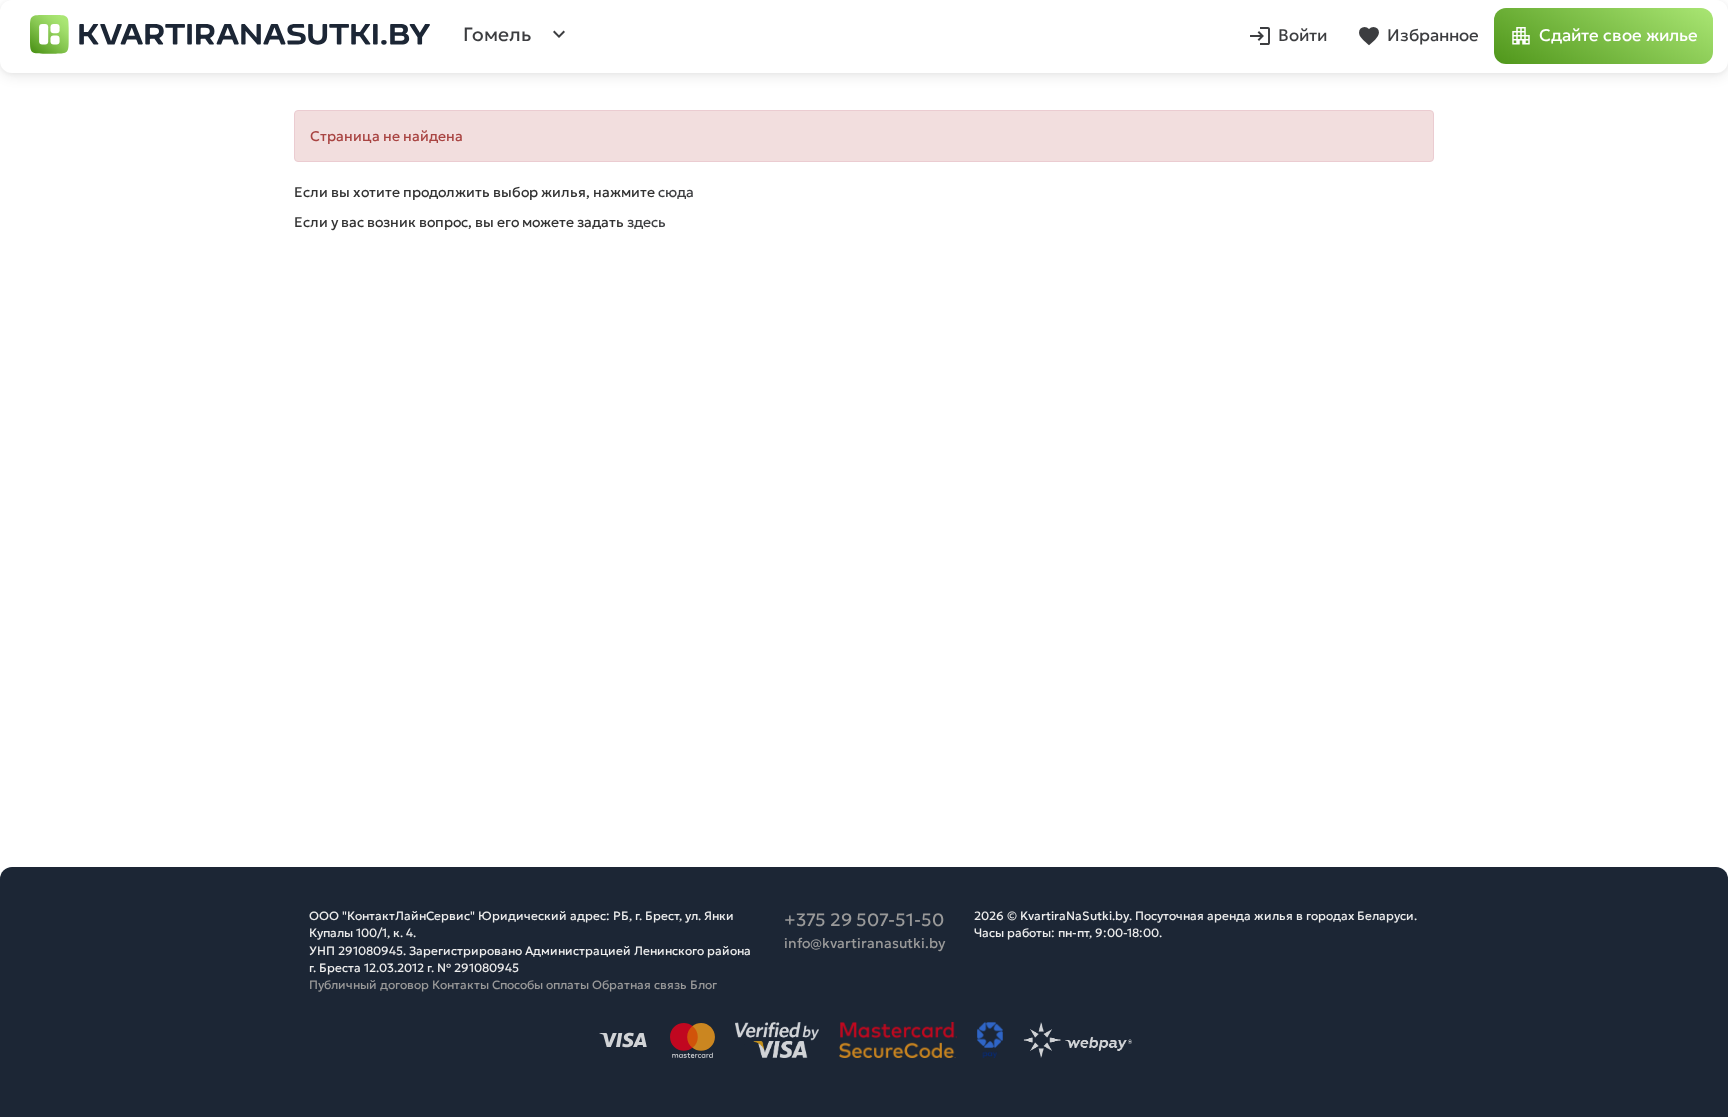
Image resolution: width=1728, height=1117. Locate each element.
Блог (703, 984)
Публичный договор (369, 984)
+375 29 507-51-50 (864, 919)
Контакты (460, 984)
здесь (646, 222)
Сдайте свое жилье (1618, 35)
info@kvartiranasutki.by (864, 943)
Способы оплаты (540, 984)
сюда (676, 192)
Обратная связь (639, 984)
